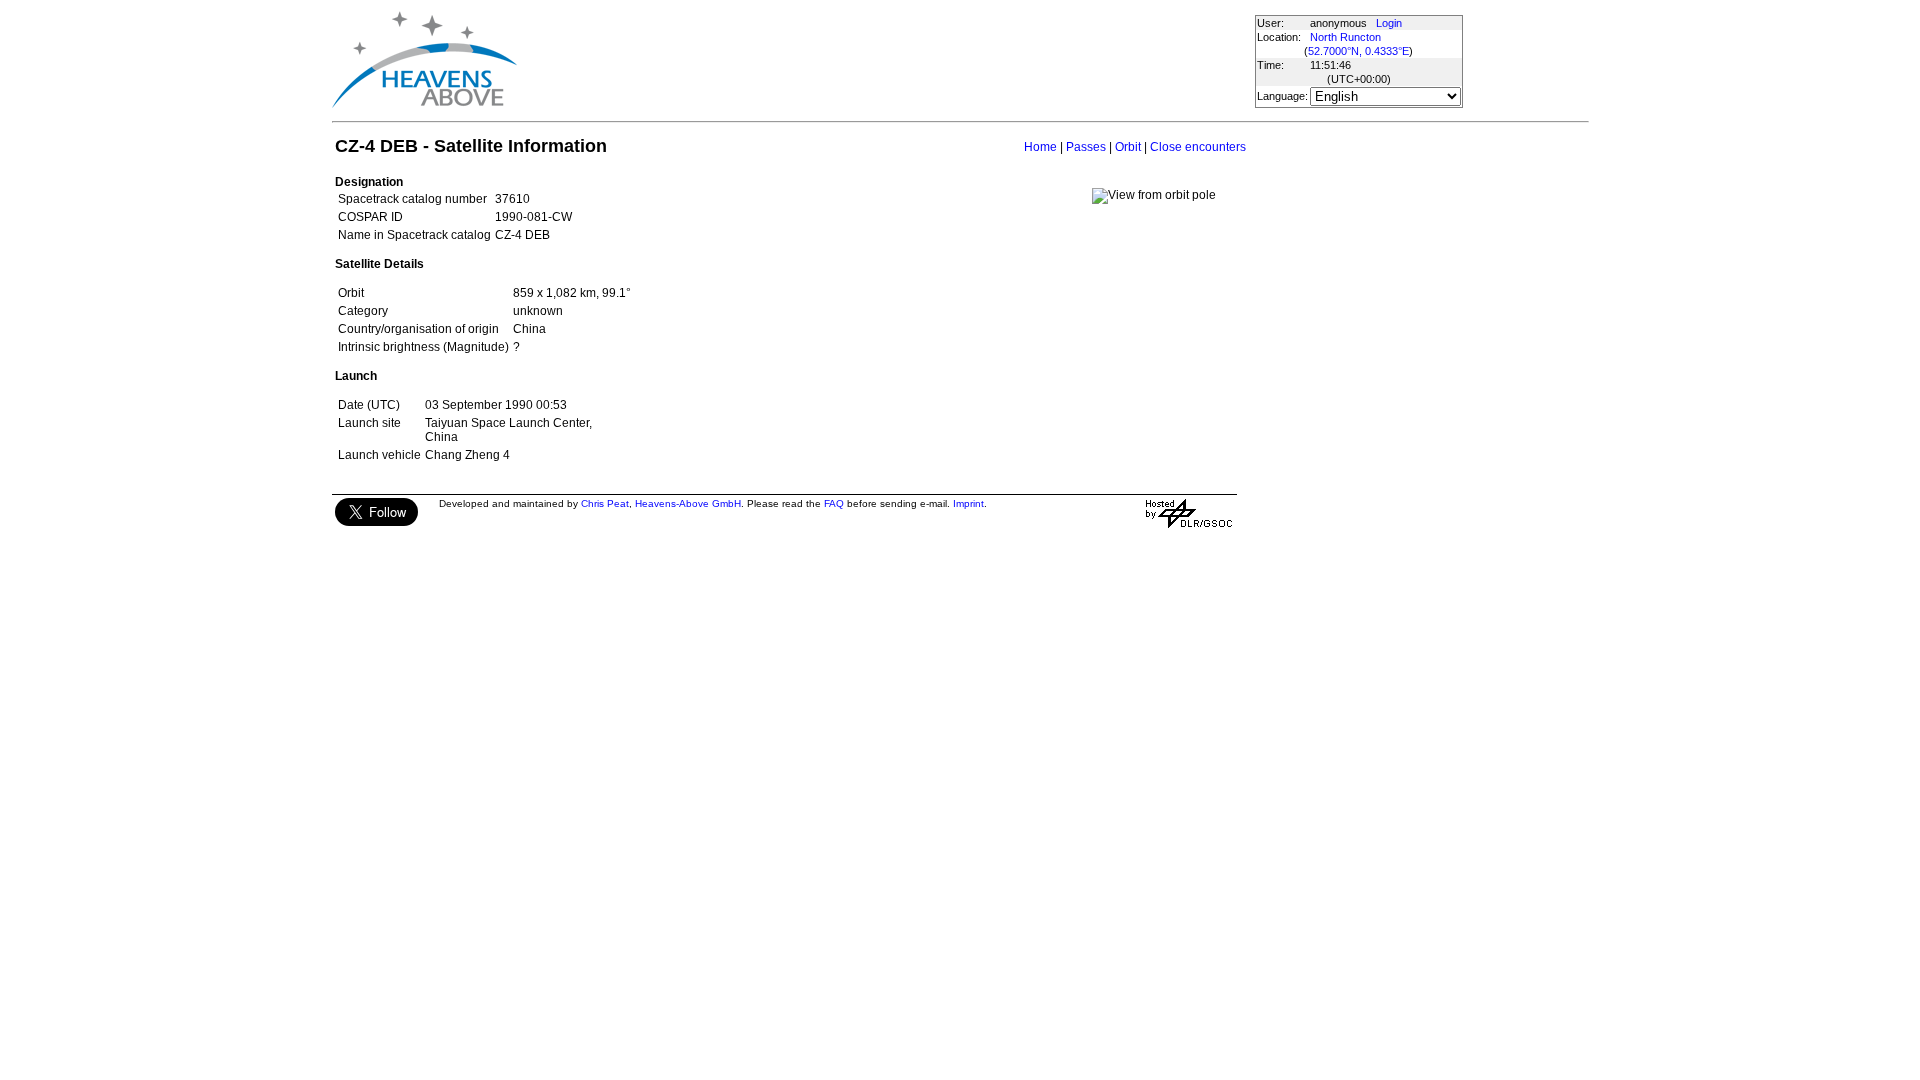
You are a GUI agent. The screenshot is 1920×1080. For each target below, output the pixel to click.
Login (1389, 23)
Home (1040, 147)
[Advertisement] (885, 60)
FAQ (834, 503)
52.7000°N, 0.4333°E (1358, 51)
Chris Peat (605, 503)
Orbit (1128, 147)
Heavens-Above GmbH (688, 503)
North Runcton (1345, 37)
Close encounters (1198, 147)
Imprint (968, 503)
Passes (1086, 147)
